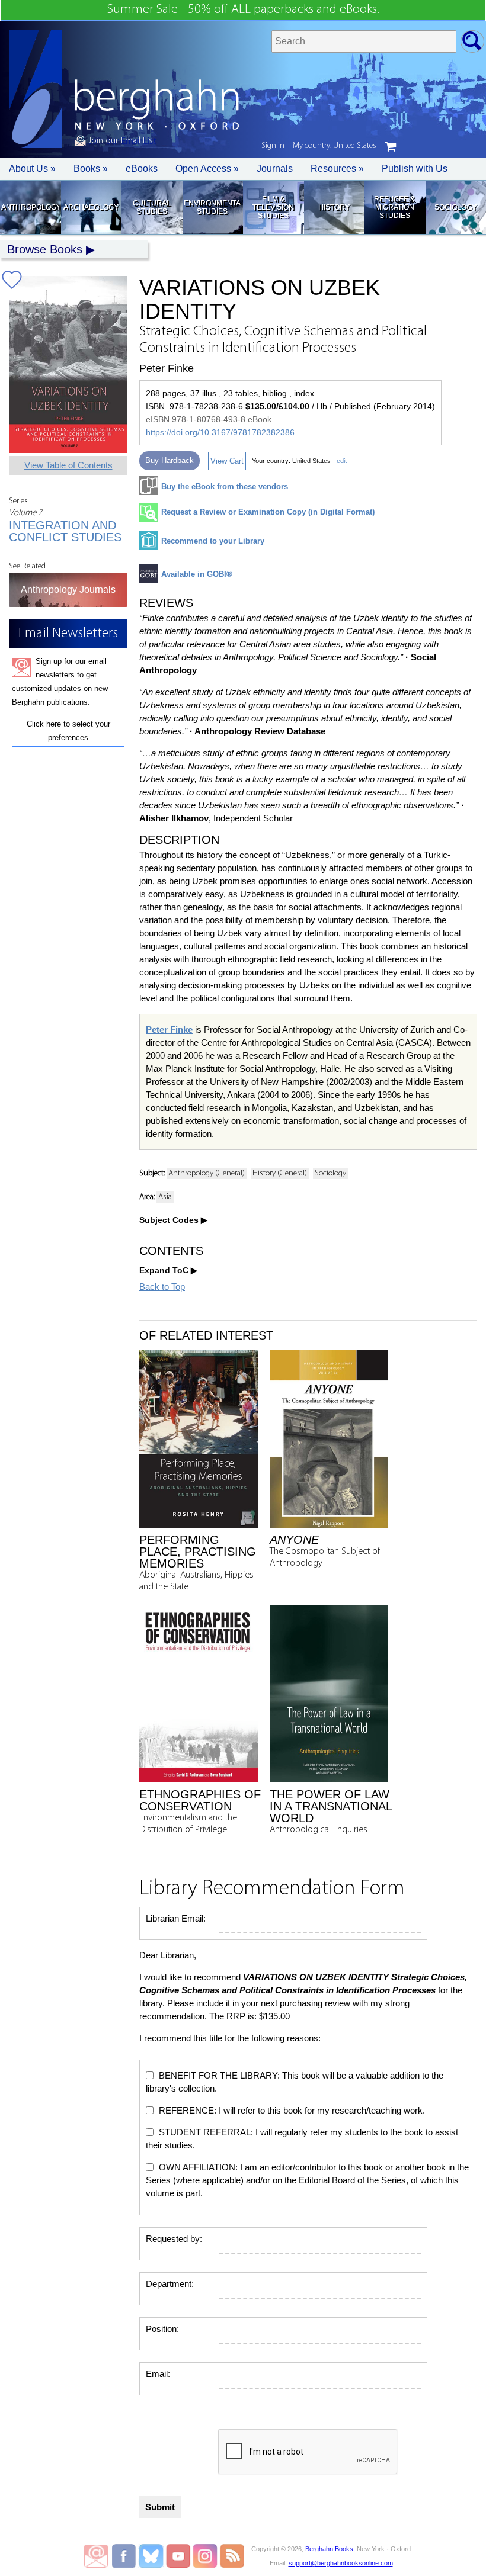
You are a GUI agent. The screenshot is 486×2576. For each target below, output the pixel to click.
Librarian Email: (176, 1918)
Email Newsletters (96, 2556)
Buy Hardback (170, 460)
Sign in (273, 146)
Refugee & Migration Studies (394, 207)
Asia (165, 1197)
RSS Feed (232, 2556)
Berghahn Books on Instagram (205, 2556)
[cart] (391, 147)
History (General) (280, 1173)
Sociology (455, 207)
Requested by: (174, 2239)
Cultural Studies (152, 207)
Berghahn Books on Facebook (125, 2556)
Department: (170, 2284)
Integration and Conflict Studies (65, 531)
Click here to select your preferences (68, 731)
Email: (158, 2374)
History (334, 207)
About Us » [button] (32, 168)
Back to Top (162, 1287)
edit (342, 461)
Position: (162, 2329)
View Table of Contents (68, 465)
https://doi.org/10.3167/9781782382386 (220, 432)
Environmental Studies (212, 207)
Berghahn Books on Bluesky (152, 2556)
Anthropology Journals (68, 590)
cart (391, 147)
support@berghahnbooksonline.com (341, 2563)
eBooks (142, 168)
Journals (275, 168)
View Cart (227, 461)
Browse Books (45, 249)
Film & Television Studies (273, 207)
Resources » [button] (337, 168)
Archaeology (91, 207)
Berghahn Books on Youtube (179, 2556)
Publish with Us (415, 168)
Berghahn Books (329, 2549)
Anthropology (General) (207, 1173)
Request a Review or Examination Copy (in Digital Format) (268, 512)
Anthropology (30, 207)
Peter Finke (169, 1030)
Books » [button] (91, 168)
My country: (335, 146)
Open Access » (207, 168)
